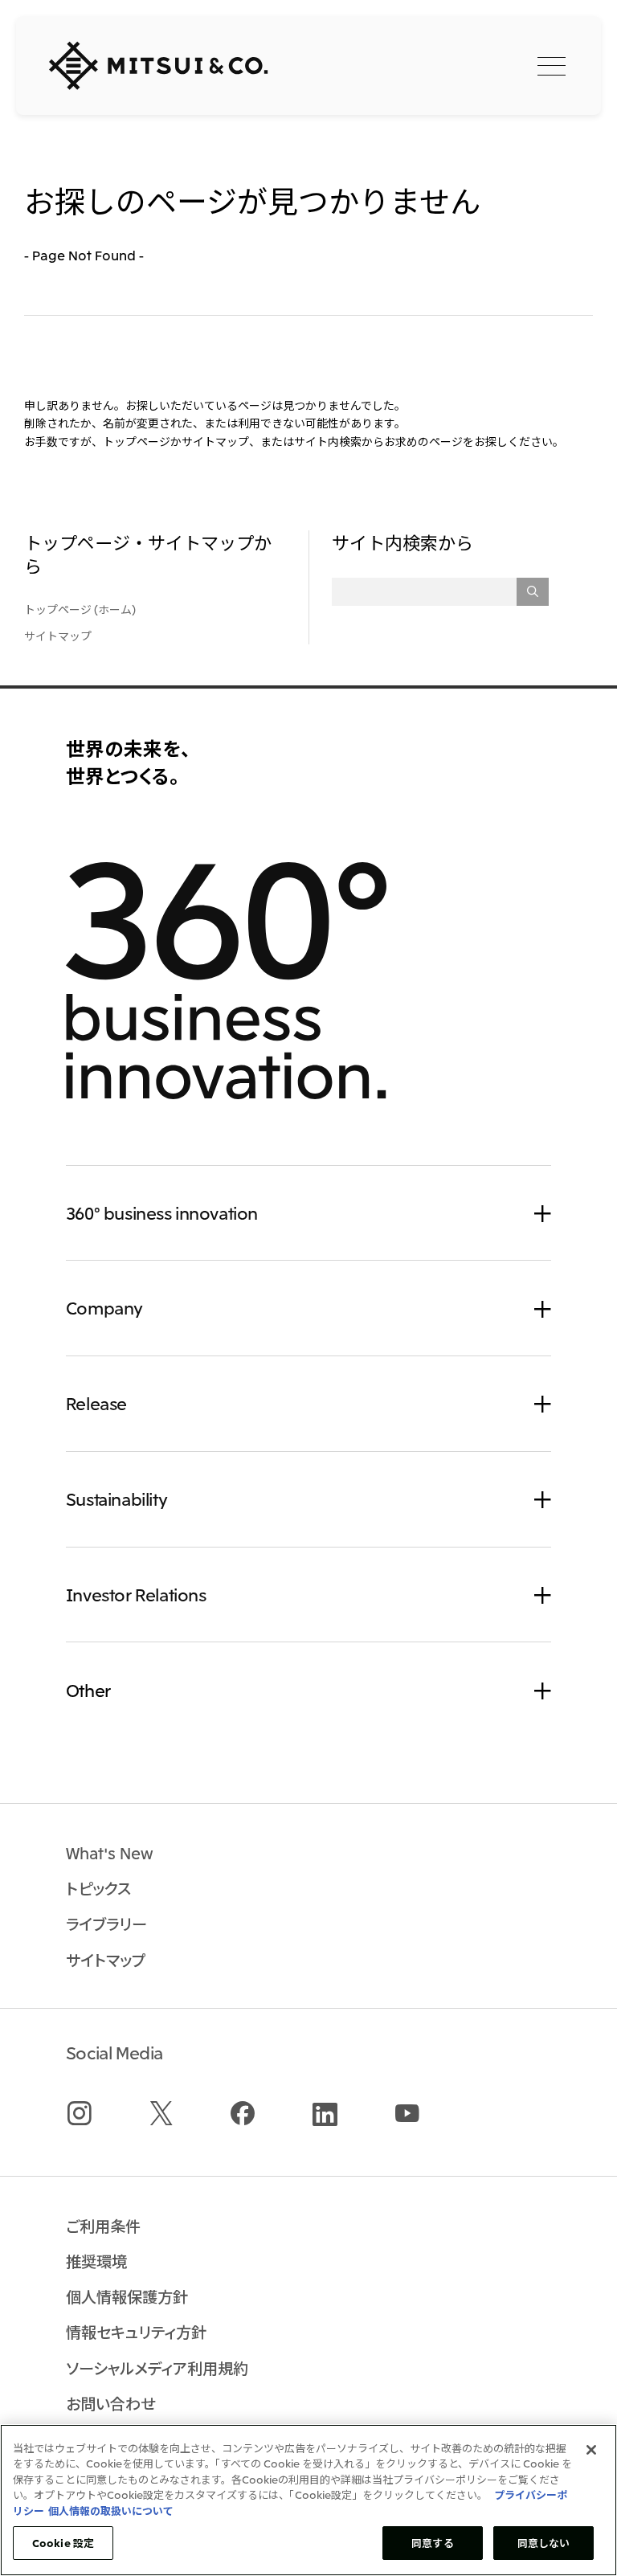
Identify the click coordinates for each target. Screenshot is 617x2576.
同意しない (544, 2543)
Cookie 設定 (63, 2543)
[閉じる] (591, 2450)
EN (474, 64)
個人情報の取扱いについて (111, 2511)
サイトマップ (58, 636)
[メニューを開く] (552, 65)
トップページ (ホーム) (80, 609)
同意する (433, 2543)
